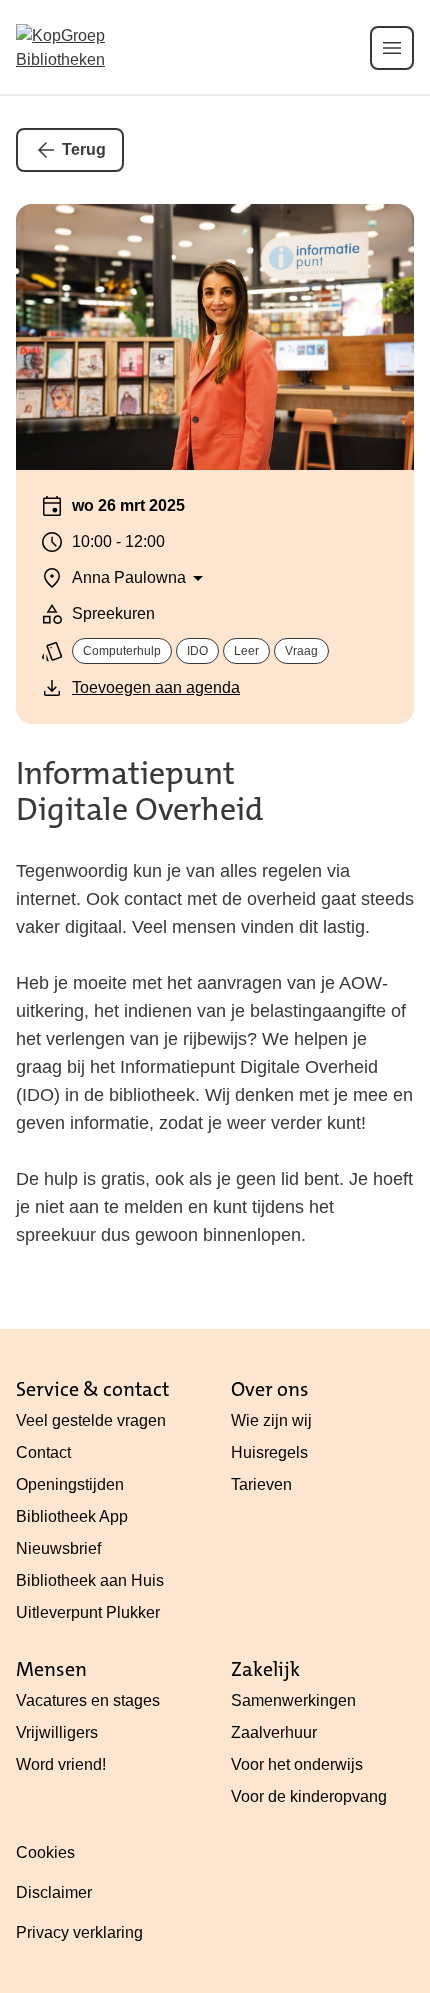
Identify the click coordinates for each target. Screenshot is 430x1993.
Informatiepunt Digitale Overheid (139, 792)
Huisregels (269, 1452)
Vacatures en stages (88, 1700)
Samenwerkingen (293, 1700)
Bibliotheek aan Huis (90, 1580)
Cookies (45, 1852)
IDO (197, 651)
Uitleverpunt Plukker (88, 1612)
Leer (246, 651)
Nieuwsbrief (58, 1548)
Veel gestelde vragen (91, 1420)
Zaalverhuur (274, 1732)
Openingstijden (70, 1484)
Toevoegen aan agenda (156, 687)
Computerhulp (122, 651)
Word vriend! (61, 1764)
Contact (43, 1452)
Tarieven (261, 1484)
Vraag (301, 651)
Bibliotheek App (72, 1516)
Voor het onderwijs (297, 1764)
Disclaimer (54, 1892)
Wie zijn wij (271, 1420)
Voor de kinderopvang (309, 1796)
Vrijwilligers (57, 1732)
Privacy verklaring (79, 1932)
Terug (84, 149)
